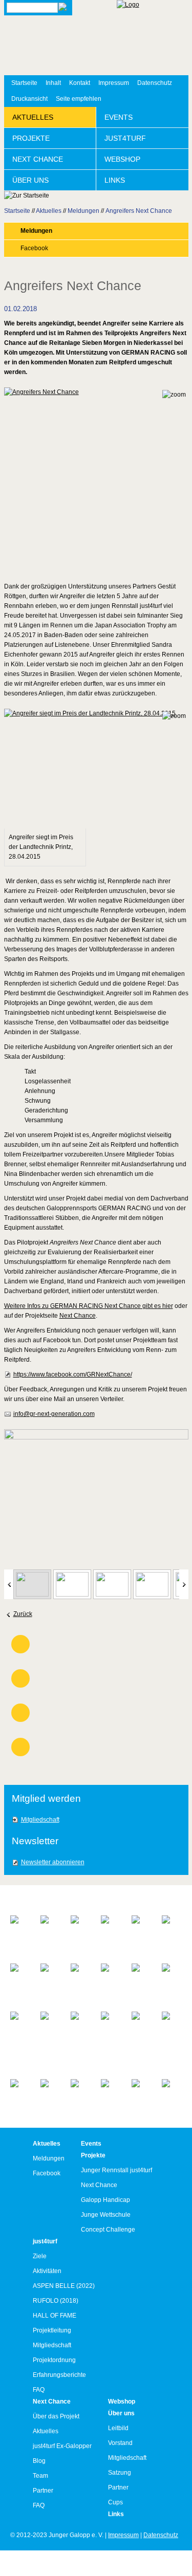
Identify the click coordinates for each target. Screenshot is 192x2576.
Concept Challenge (108, 2230)
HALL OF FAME (55, 2316)
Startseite (24, 83)
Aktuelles (33, 117)
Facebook (34, 248)
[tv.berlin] (111, 2088)
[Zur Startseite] (153, 38)
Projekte (31, 138)
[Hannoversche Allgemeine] (20, 1977)
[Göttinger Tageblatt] (172, 1929)
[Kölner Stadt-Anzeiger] (81, 1982)
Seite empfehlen (79, 99)
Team (40, 2476)
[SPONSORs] (111, 2021)
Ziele (40, 2256)
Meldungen (83, 211)
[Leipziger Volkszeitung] (111, 1977)
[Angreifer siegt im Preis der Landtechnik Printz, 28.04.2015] (96, 769)
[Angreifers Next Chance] (96, 479)
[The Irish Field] (81, 2094)
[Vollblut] (172, 2088)
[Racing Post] (142, 1977)
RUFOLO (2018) (56, 2301)
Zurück (23, 1614)
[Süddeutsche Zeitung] (50, 2093)
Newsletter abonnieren (53, 1862)
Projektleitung (52, 2330)
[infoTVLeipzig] (50, 1972)
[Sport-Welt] (142, 2025)
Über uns (30, 180)
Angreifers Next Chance (139, 211)
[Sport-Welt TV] (172, 2030)
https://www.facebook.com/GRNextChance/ (73, 1374)
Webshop (122, 159)
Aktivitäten (47, 2271)
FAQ (39, 2390)
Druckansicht (29, 99)
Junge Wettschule (106, 2215)
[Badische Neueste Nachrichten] (20, 1934)
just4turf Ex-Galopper (62, 2446)
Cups (115, 2502)
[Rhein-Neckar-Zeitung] (81, 2030)
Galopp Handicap (105, 2200)
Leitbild (118, 2428)
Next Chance (38, 159)
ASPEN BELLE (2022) (64, 2286)
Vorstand (120, 2443)
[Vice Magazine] (142, 2093)
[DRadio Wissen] (50, 1929)
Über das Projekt (56, 2416)
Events (119, 117)
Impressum (114, 83)
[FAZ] (142, 1920)
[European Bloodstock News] (81, 1934)
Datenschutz (155, 83)
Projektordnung (54, 2360)
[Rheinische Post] (50, 2025)
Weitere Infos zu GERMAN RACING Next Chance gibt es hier (89, 1306)
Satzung (120, 2473)
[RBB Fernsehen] (172, 1977)
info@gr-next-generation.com (54, 1414)
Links (115, 180)
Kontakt (80, 83)
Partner (43, 2491)
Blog (39, 2461)
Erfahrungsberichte (59, 2375)
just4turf (125, 138)
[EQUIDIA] (111, 1924)
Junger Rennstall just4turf (116, 2170)
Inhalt (53, 83)
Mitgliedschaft (40, 1820)
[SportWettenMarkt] (20, 2088)
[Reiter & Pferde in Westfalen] (20, 2040)
